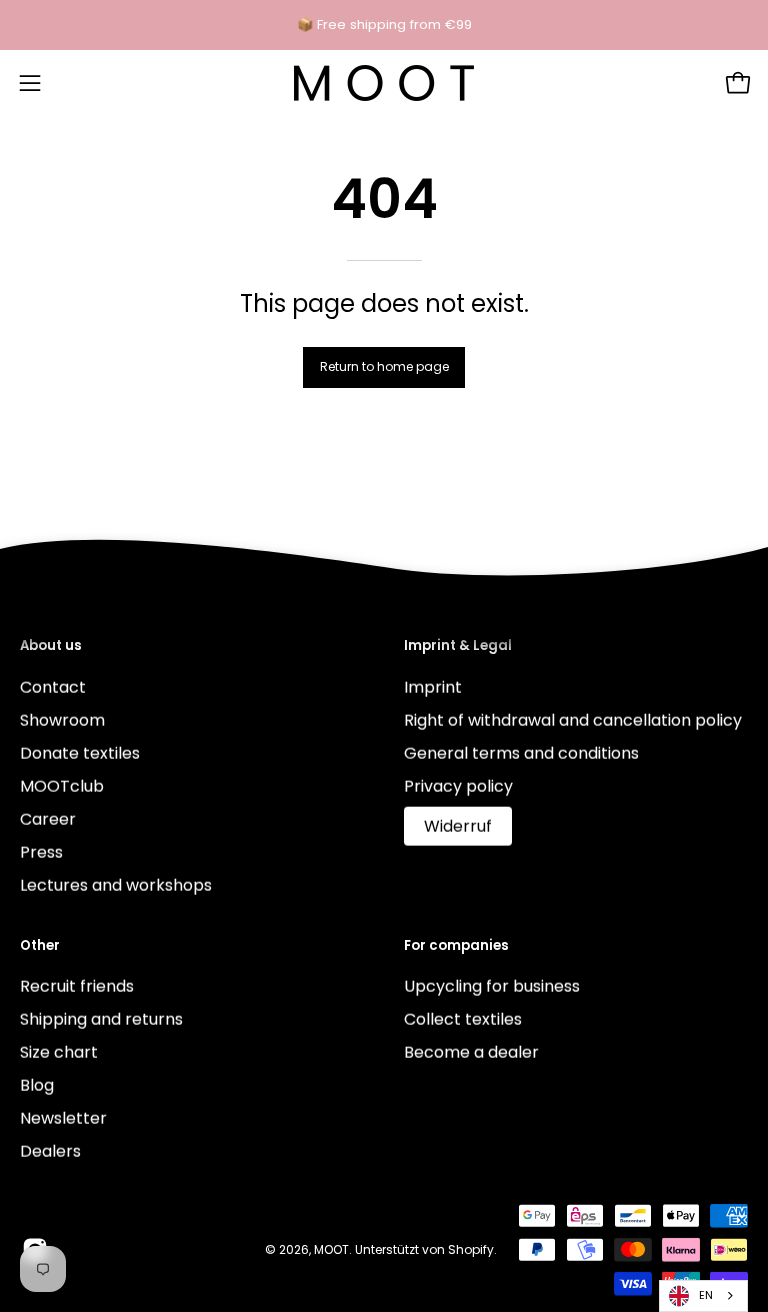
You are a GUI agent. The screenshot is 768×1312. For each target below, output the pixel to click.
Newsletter (63, 1118)
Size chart (59, 1052)
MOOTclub (62, 785)
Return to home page (384, 366)
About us (51, 646)
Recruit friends (77, 986)
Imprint (433, 686)
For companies (456, 945)
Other (40, 945)
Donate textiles (80, 752)
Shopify (471, 1248)
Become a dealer (471, 1052)
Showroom (62, 719)
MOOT (331, 1248)
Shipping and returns (101, 1019)
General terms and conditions (521, 752)
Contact (53, 686)
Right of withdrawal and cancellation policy (573, 719)
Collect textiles (463, 1019)
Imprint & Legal (458, 646)
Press (41, 851)
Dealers (50, 1151)
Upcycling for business (492, 986)
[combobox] (703, 1296)
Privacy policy (458, 785)
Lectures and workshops (116, 884)
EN (706, 1295)
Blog (37, 1085)
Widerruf (458, 825)
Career (48, 818)
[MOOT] (384, 83)
